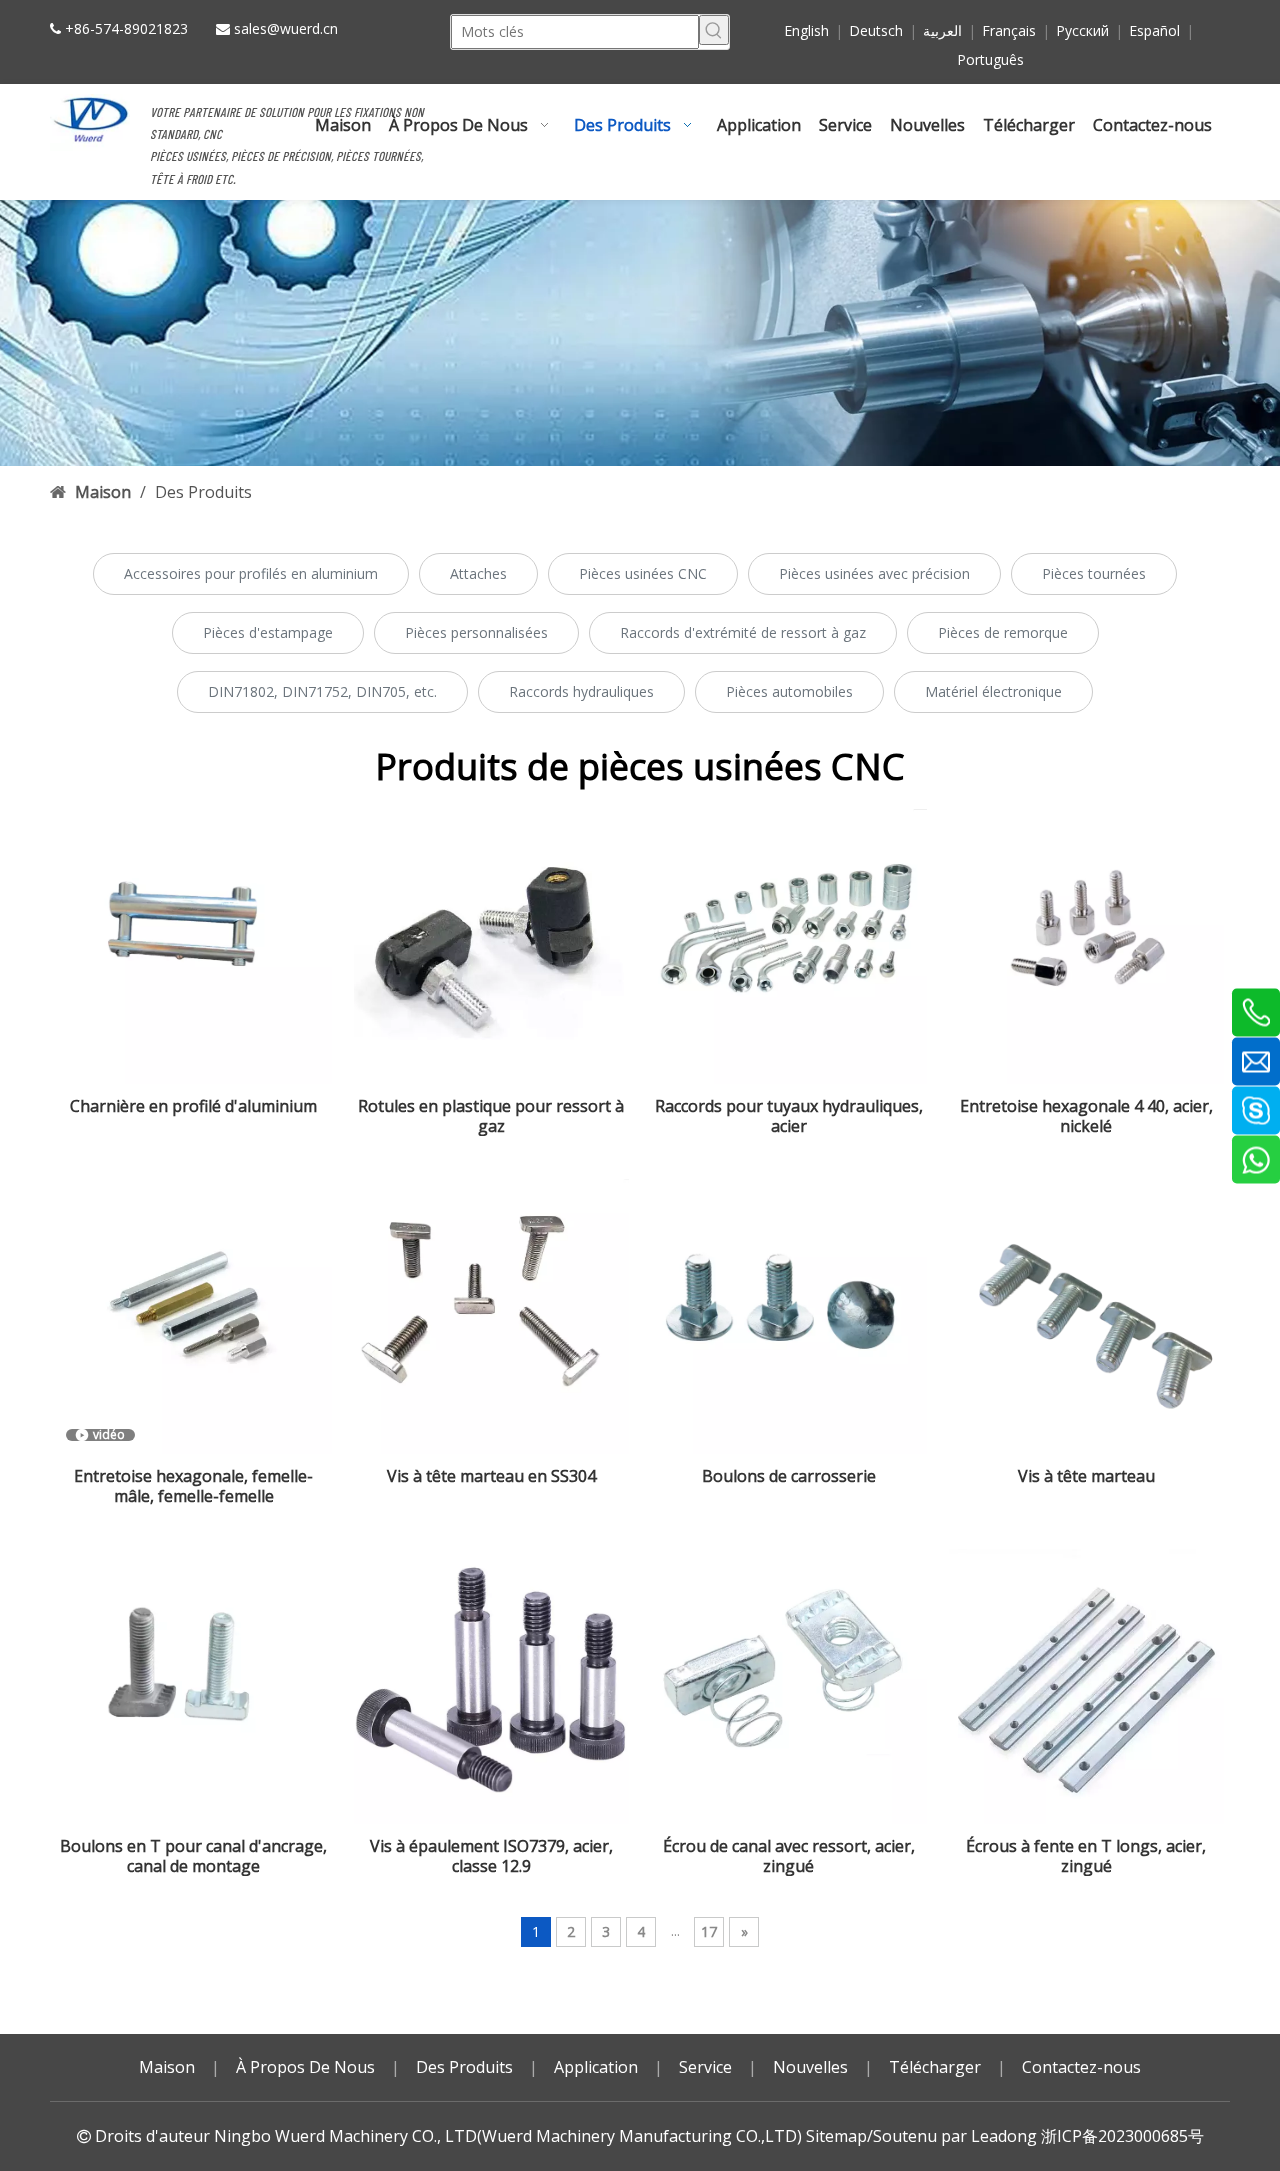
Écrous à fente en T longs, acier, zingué (1086, 1856)
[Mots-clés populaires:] (714, 30)
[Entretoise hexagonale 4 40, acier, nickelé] (1087, 947)
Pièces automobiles (789, 691)
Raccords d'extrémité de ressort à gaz (743, 632)
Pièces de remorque (1003, 632)
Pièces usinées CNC (643, 573)
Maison (167, 2067)
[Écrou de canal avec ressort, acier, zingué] (789, 1687)
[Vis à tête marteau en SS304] (492, 1317)
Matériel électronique (993, 691)
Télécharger (935, 2067)
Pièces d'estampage (268, 632)
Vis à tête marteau (1086, 1476)
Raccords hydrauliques (581, 691)
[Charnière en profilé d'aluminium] (194, 947)
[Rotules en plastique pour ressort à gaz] (492, 947)
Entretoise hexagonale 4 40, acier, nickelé (1086, 1116)
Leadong (1004, 2136)
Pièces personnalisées (476, 632)
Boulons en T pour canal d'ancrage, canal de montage (193, 1856)
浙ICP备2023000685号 (1122, 2136)
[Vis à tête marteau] (1087, 1317)
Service (705, 2067)
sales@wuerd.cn (286, 28)
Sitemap (836, 2136)
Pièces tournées (1094, 573)
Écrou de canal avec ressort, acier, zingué (789, 1856)
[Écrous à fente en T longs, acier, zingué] (1087, 1687)
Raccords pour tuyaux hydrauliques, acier (789, 1116)
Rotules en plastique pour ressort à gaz (491, 1116)
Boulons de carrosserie (789, 1476)
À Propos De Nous (305, 2067)
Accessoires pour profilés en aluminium (251, 573)
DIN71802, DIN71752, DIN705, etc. (322, 691)
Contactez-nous (1081, 2067)
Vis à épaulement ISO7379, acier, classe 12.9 (491, 1856)
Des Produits (464, 2067)
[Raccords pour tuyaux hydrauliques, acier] (789, 947)
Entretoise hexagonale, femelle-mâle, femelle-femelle (193, 1486)
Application (596, 2067)
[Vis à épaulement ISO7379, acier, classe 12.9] (492, 1687)
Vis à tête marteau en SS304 (491, 1476)
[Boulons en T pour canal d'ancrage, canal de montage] (194, 1687)
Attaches (478, 573)
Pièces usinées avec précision (874, 573)
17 (709, 1931)
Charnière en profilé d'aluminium (193, 1106)
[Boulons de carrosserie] (789, 1317)
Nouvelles (810, 2067)
